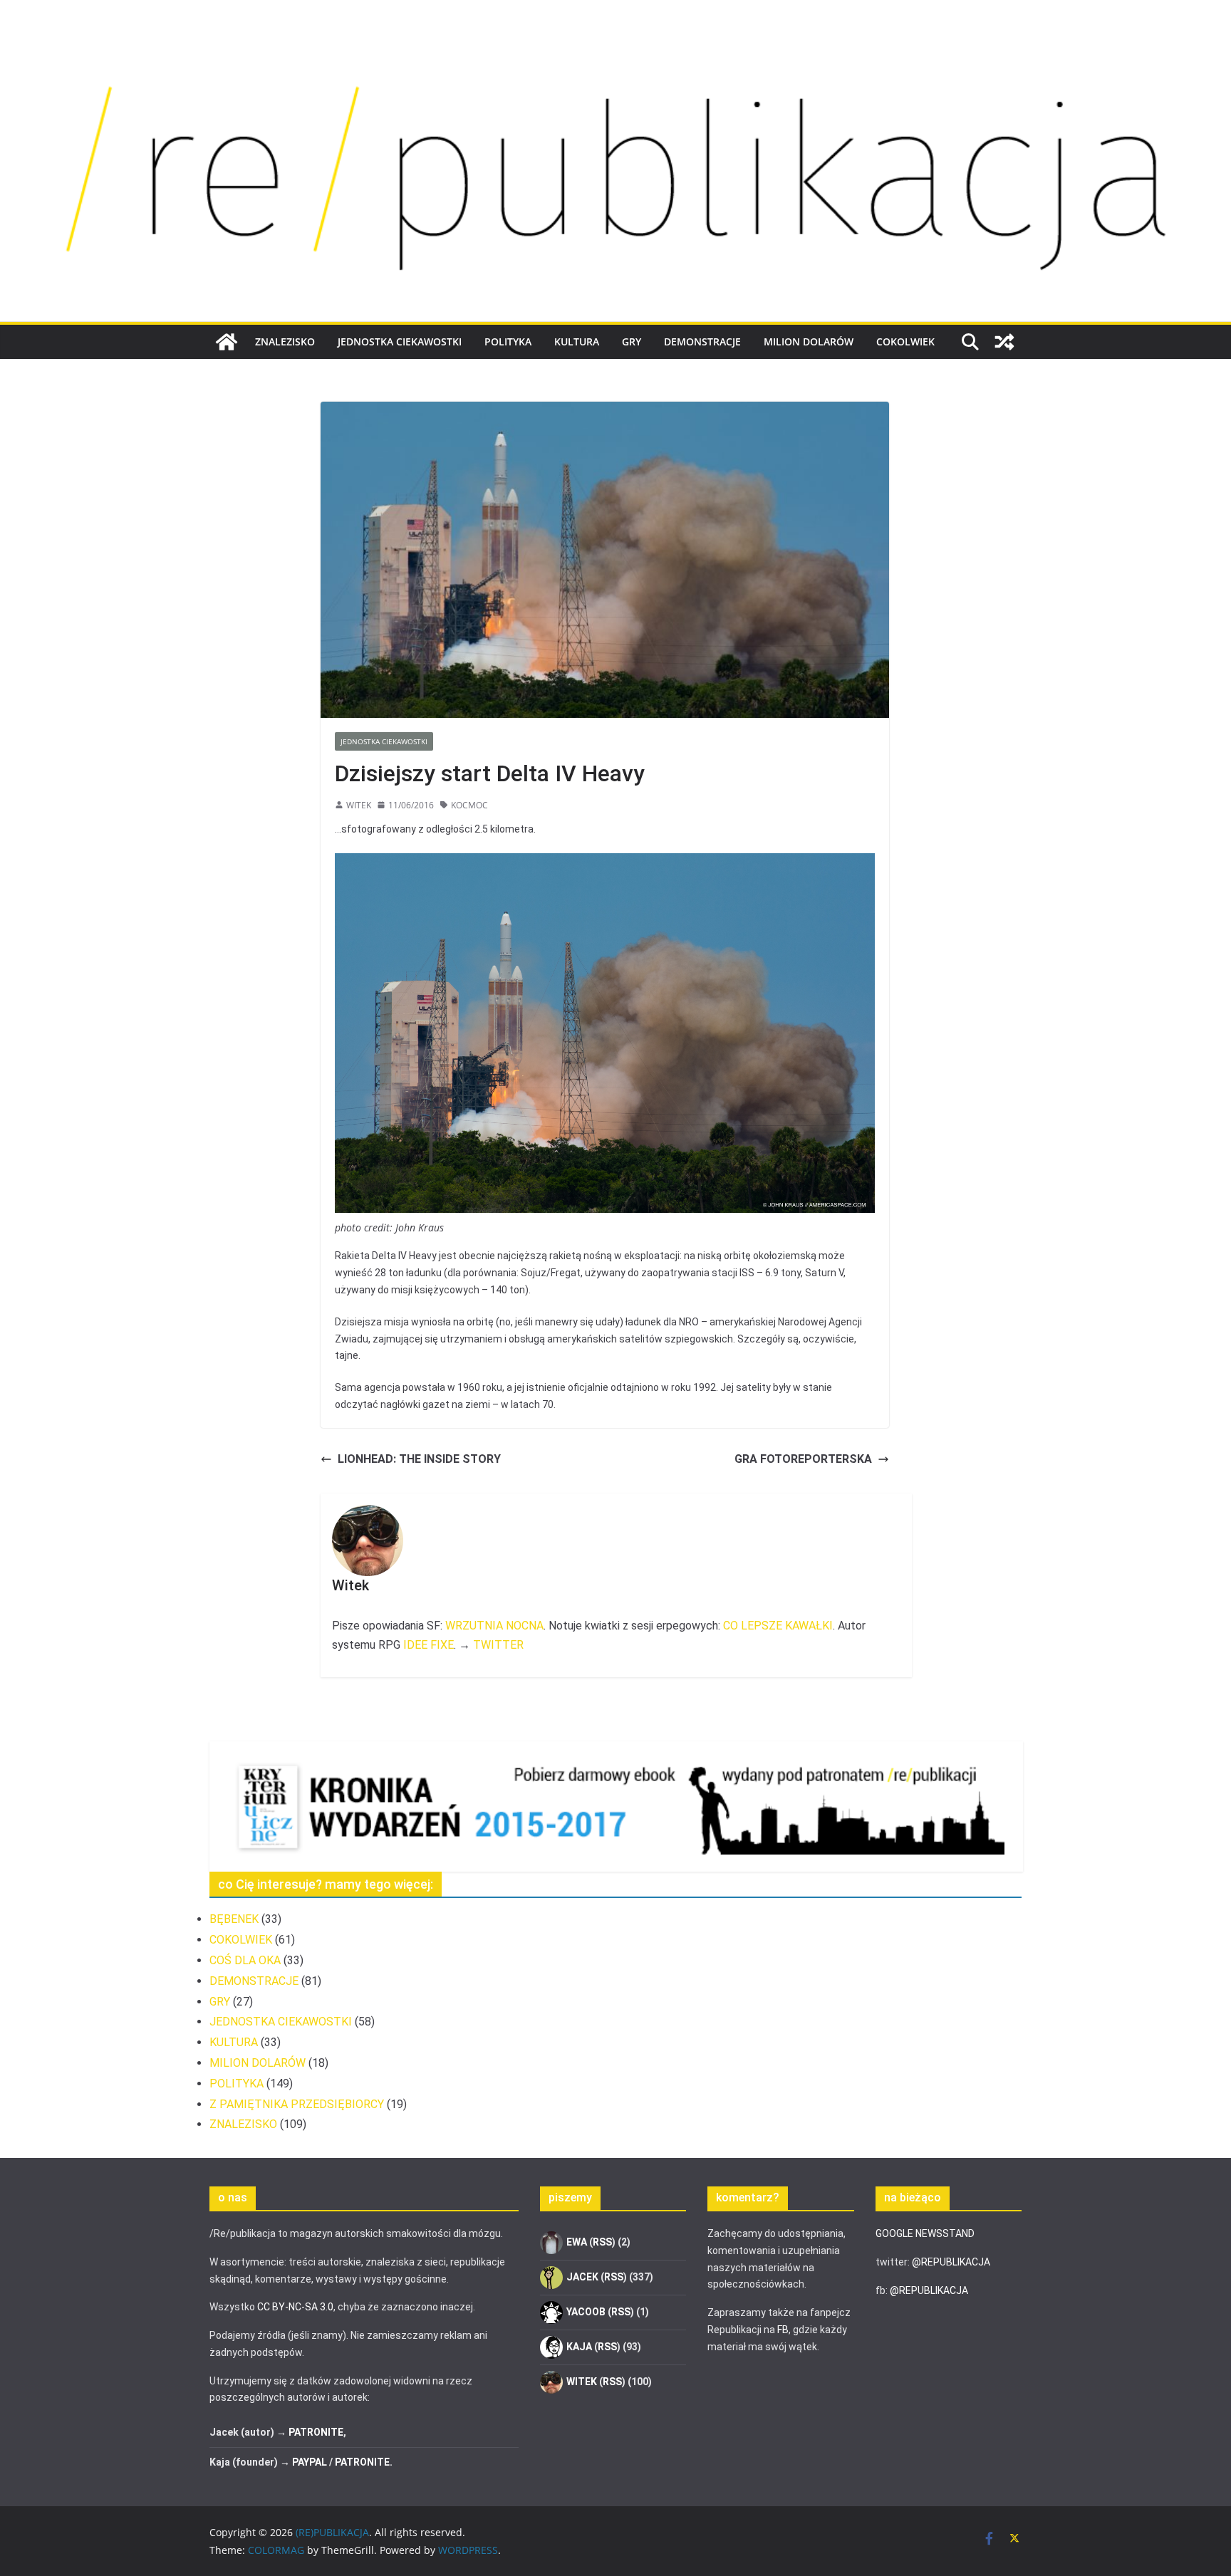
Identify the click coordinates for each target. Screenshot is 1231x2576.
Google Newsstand (925, 2233)
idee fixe (428, 1645)
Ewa (577, 2242)
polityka (508, 341)
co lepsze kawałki (778, 1626)
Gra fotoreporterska (803, 1459)
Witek (359, 805)
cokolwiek (905, 341)
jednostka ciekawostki (400, 341)
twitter (498, 1645)
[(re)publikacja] (615, 44)
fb (783, 2330)
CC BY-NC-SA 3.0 (295, 2307)
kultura (577, 341)
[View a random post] (1004, 342)
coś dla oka (245, 1960)
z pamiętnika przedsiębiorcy (297, 2104)
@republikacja (951, 2262)
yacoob (586, 2312)
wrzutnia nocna (494, 1626)
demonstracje (702, 341)
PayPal (310, 2462)
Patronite (316, 2432)
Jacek (582, 2277)
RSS (602, 2242)
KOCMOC (469, 805)
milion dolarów (809, 341)
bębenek (234, 1919)
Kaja (579, 2347)
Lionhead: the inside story (419, 1459)
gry (632, 341)
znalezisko (285, 341)
